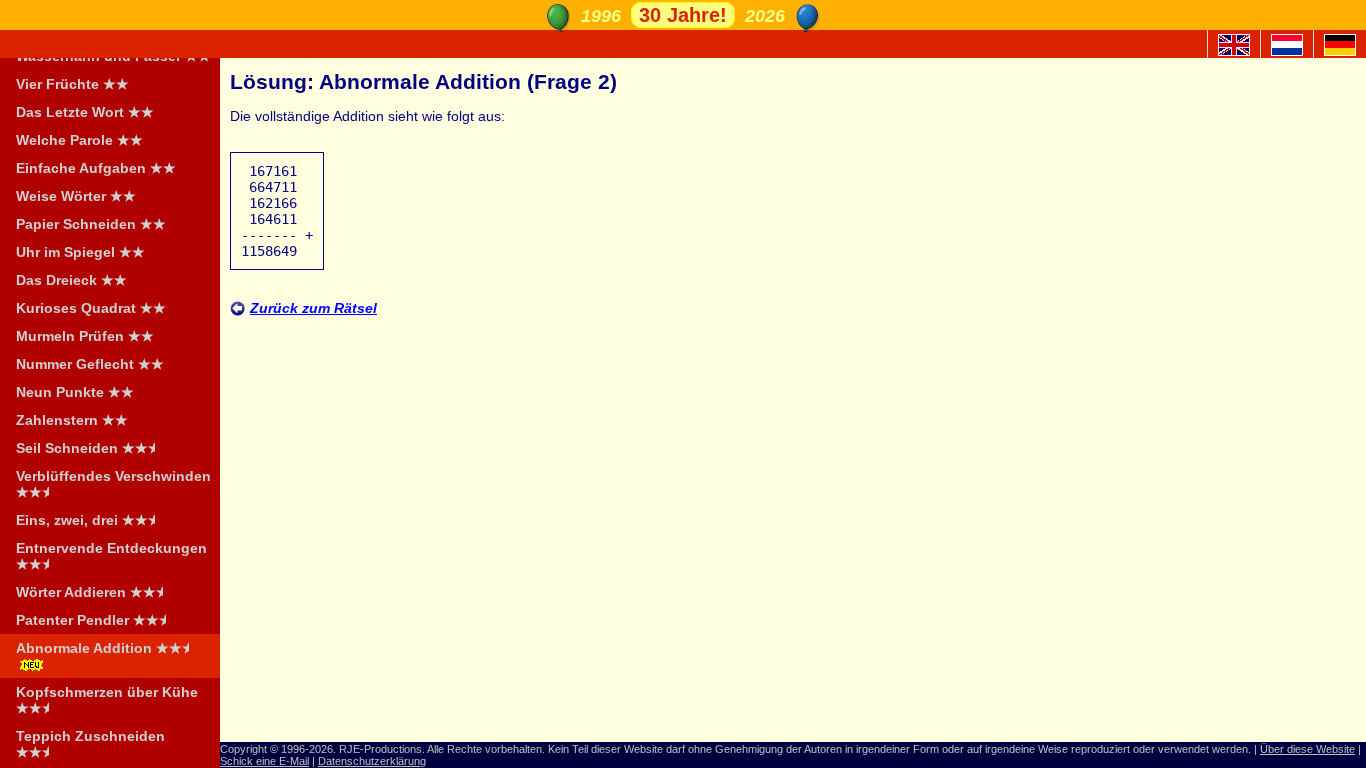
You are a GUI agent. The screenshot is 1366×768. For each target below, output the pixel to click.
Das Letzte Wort (85, 112)
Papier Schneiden (91, 224)
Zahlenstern (72, 420)
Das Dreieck (71, 280)
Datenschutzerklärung (372, 761)
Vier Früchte (72, 84)
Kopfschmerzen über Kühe (107, 700)
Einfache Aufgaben (96, 168)
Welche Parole (79, 140)
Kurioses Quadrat (91, 308)
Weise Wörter (76, 196)
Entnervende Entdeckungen (111, 556)
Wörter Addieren (92, 592)
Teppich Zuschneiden (90, 744)
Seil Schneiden (88, 448)
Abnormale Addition (105, 648)
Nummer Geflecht (90, 364)
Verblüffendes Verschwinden (113, 484)
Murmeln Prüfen (85, 336)
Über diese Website (1307, 749)
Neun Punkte (75, 392)
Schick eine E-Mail (264, 761)
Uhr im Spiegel (80, 252)
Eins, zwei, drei (88, 520)
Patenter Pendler (94, 620)
